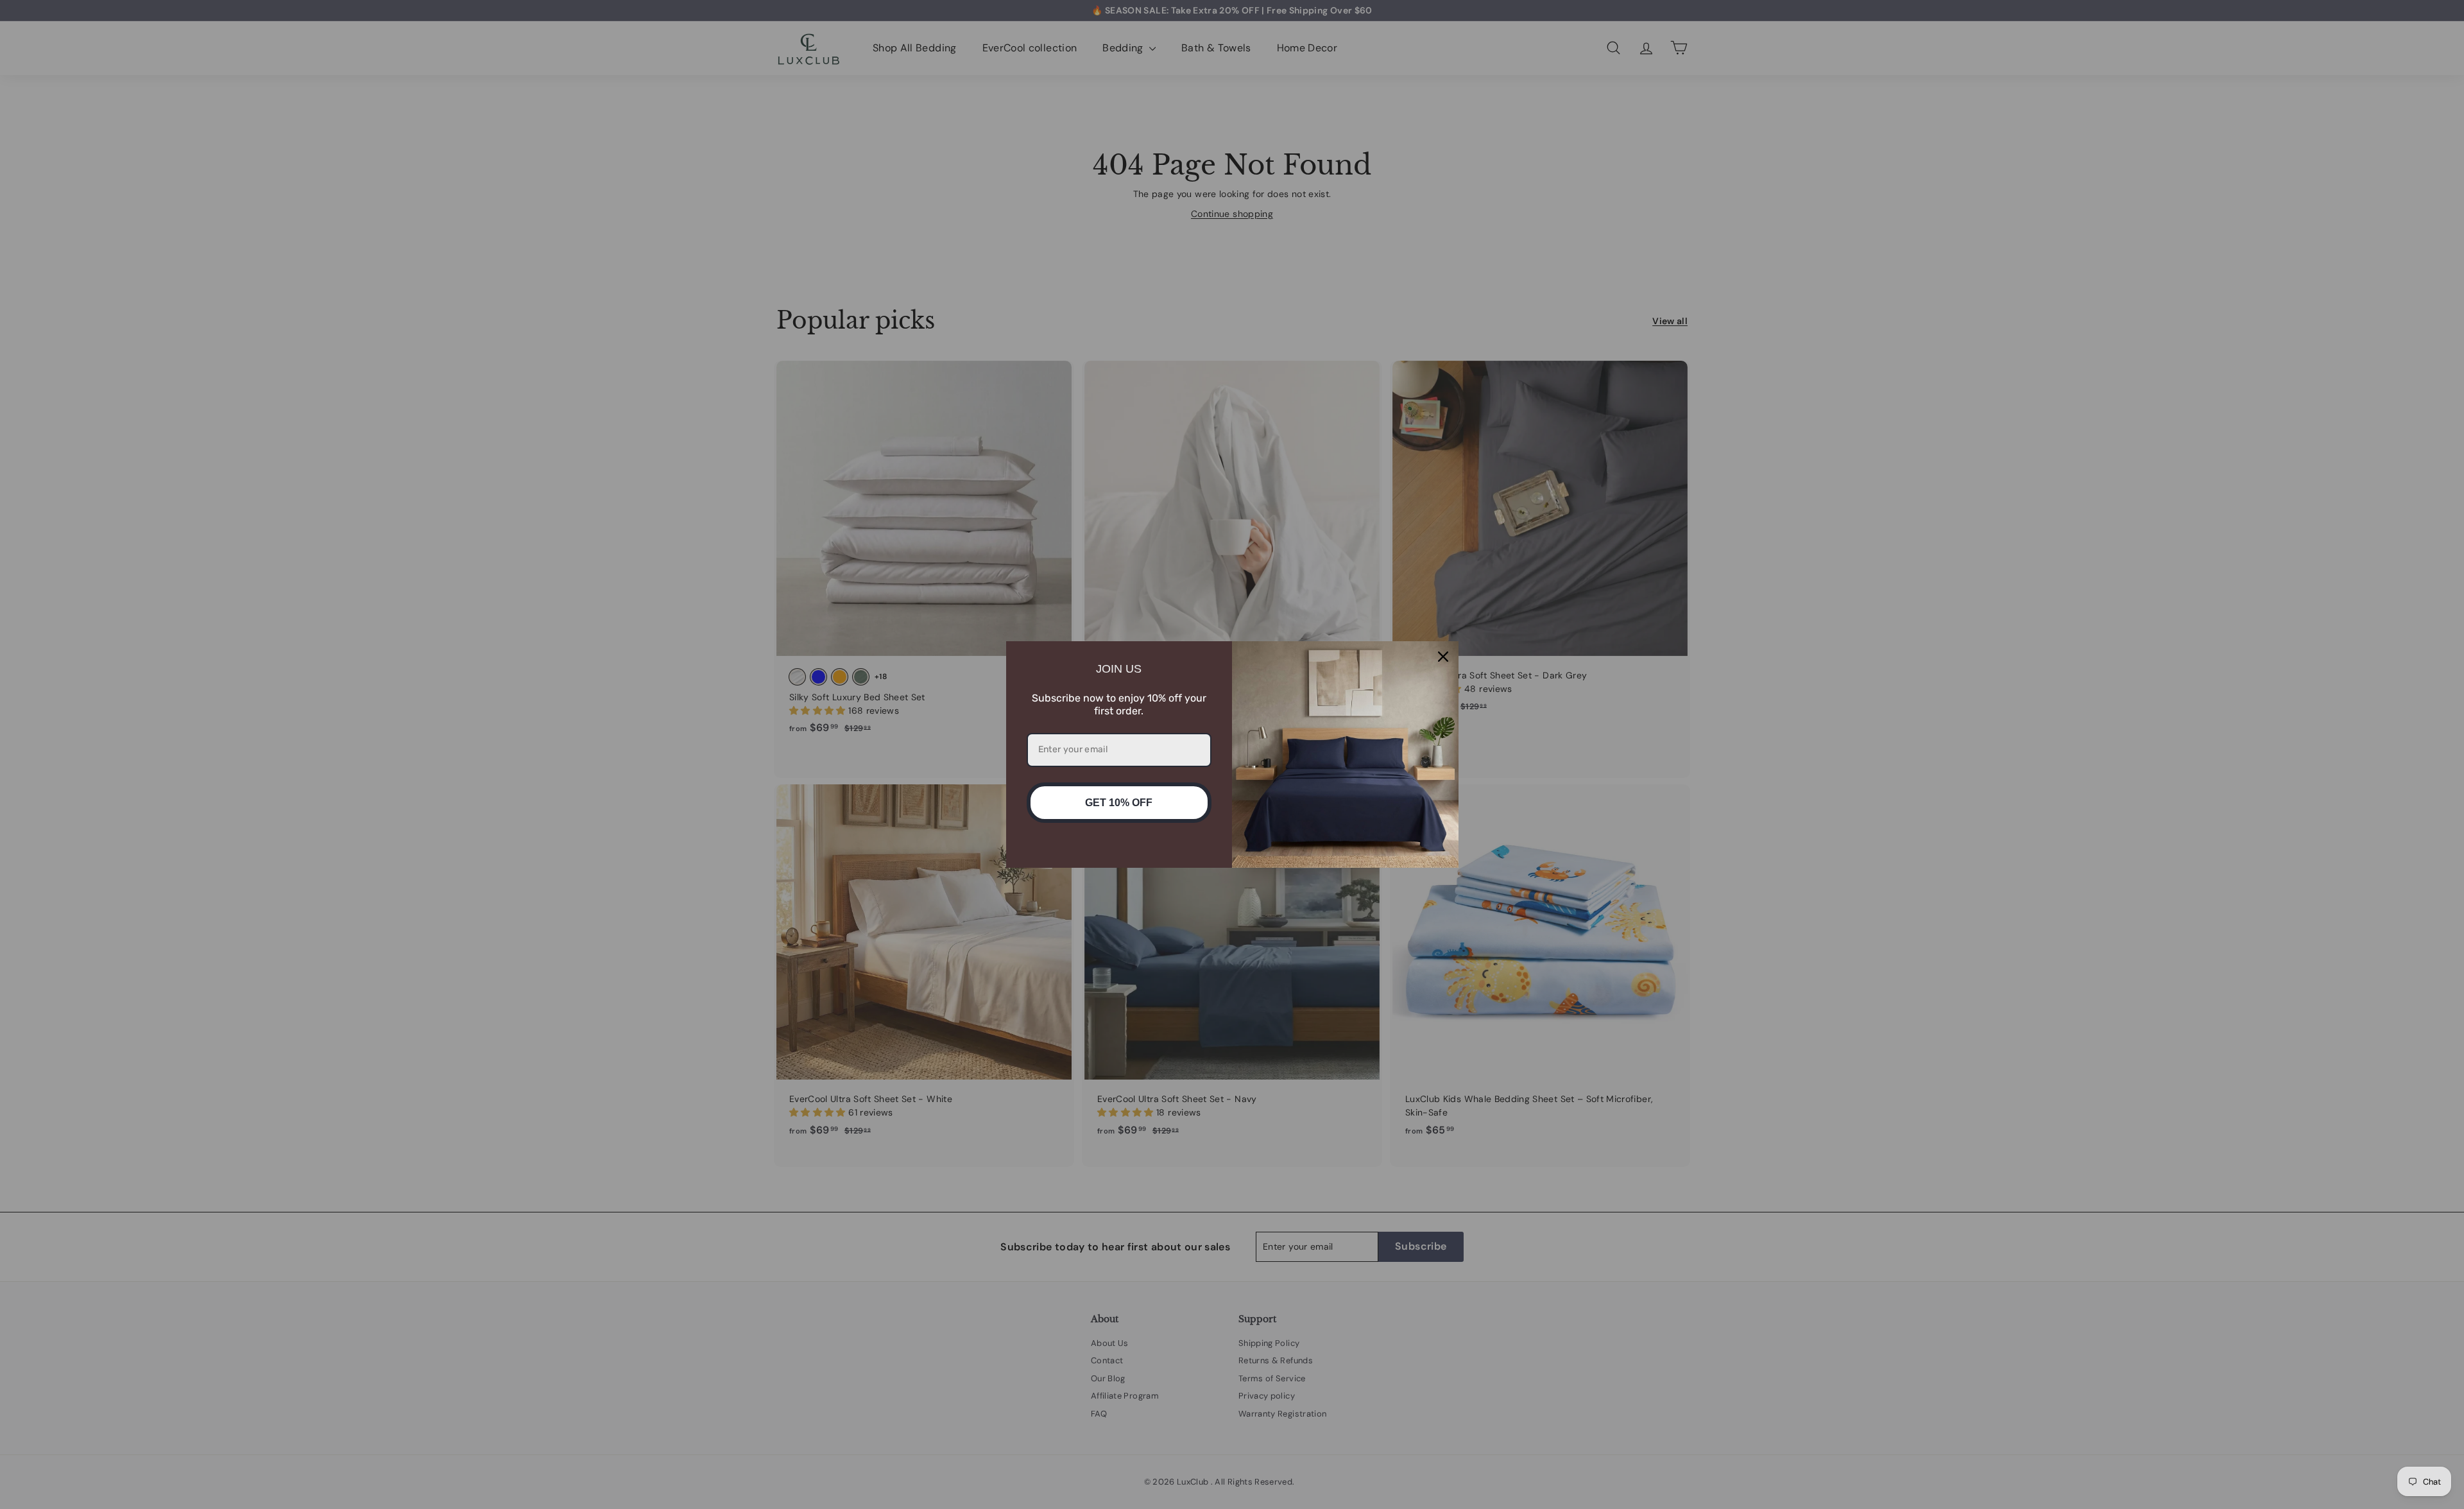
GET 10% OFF (1119, 803)
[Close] (1443, 657)
